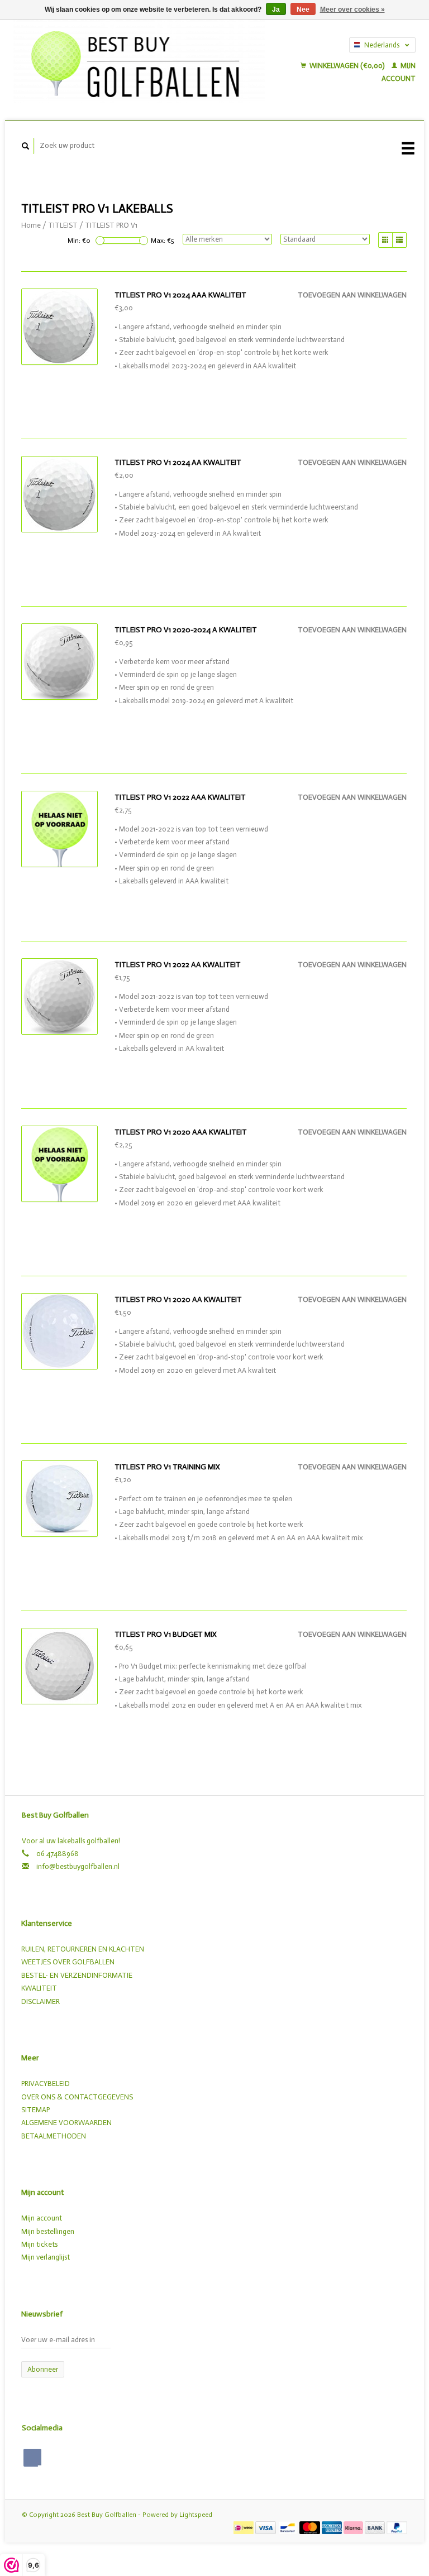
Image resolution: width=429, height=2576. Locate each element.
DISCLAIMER (40, 2001)
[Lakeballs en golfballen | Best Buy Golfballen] (139, 61)
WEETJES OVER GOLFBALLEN (68, 1962)
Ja (276, 9)
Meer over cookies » (352, 9)
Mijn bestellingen (48, 2231)
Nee (303, 9)
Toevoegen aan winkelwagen (352, 295)
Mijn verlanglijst (46, 2257)
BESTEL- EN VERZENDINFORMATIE (77, 1975)
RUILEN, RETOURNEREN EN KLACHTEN (83, 1949)
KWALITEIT (39, 1988)
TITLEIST (63, 225)
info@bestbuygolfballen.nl (78, 1866)
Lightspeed (196, 2515)
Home (31, 225)
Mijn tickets (39, 2244)
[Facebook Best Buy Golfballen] (32, 2458)
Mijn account (42, 2218)
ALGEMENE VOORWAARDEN (66, 2123)
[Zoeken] (26, 146)
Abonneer (43, 2369)
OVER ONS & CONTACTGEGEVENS (77, 2097)
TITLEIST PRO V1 (111, 225)
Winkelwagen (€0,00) (347, 66)
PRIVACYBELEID (46, 2084)
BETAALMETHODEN (54, 2136)
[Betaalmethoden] (244, 2527)
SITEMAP (35, 2110)
